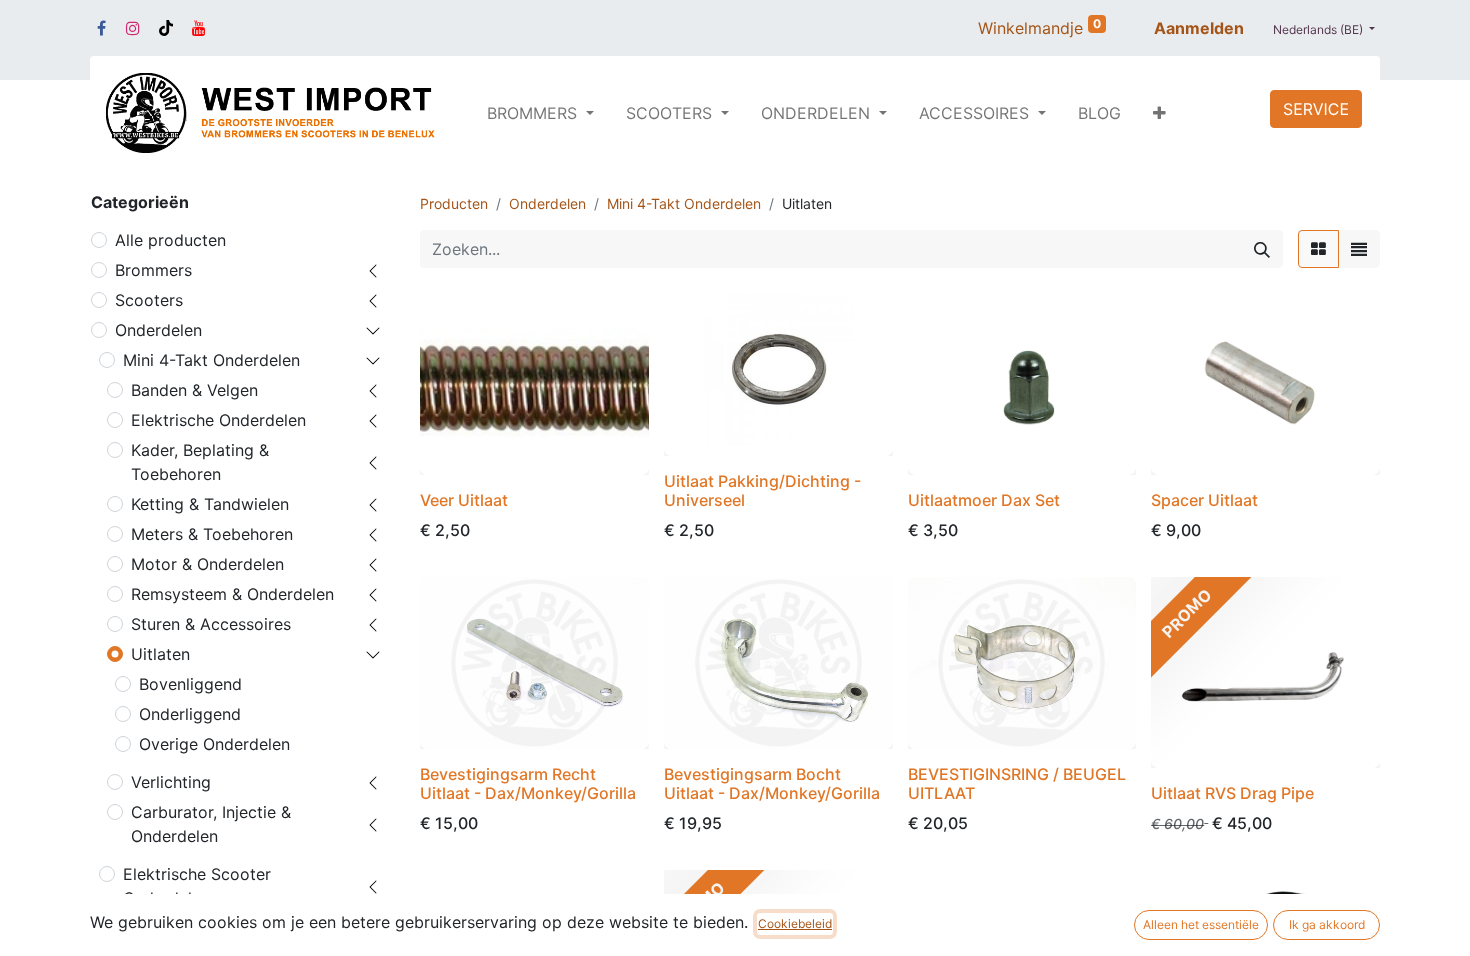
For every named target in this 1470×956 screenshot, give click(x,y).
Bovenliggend (190, 684)
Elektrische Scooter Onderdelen (197, 886)
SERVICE (1316, 109)
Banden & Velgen (194, 390)
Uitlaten (160, 654)
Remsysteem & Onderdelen (232, 594)
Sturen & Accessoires (211, 624)
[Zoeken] (1262, 249)
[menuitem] (1099, 113)
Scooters (149, 300)
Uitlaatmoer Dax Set (984, 500)
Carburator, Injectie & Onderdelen (211, 824)
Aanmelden (1199, 28)
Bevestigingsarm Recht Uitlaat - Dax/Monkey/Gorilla (528, 783)
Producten (454, 203)
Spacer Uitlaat (1204, 500)
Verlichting (171, 782)
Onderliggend (190, 714)
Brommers (153, 270)
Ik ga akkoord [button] (1327, 924)
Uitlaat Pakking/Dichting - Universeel (762, 490)
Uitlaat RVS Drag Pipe (1232, 793)
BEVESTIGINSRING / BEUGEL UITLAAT (1017, 783)
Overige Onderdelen (214, 744)
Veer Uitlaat (464, 500)
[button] (1159, 113)
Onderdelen (158, 330)
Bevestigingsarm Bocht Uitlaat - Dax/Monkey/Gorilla (772, 783)
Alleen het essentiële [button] (1201, 924)
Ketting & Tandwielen (210, 504)
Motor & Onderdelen (207, 564)
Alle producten (170, 240)
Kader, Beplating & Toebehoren (200, 462)
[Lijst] (1359, 249)
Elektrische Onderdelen (218, 420)
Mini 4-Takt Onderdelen (211, 360)
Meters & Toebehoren (212, 534)
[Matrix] (1318, 249)
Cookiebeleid (795, 923)
